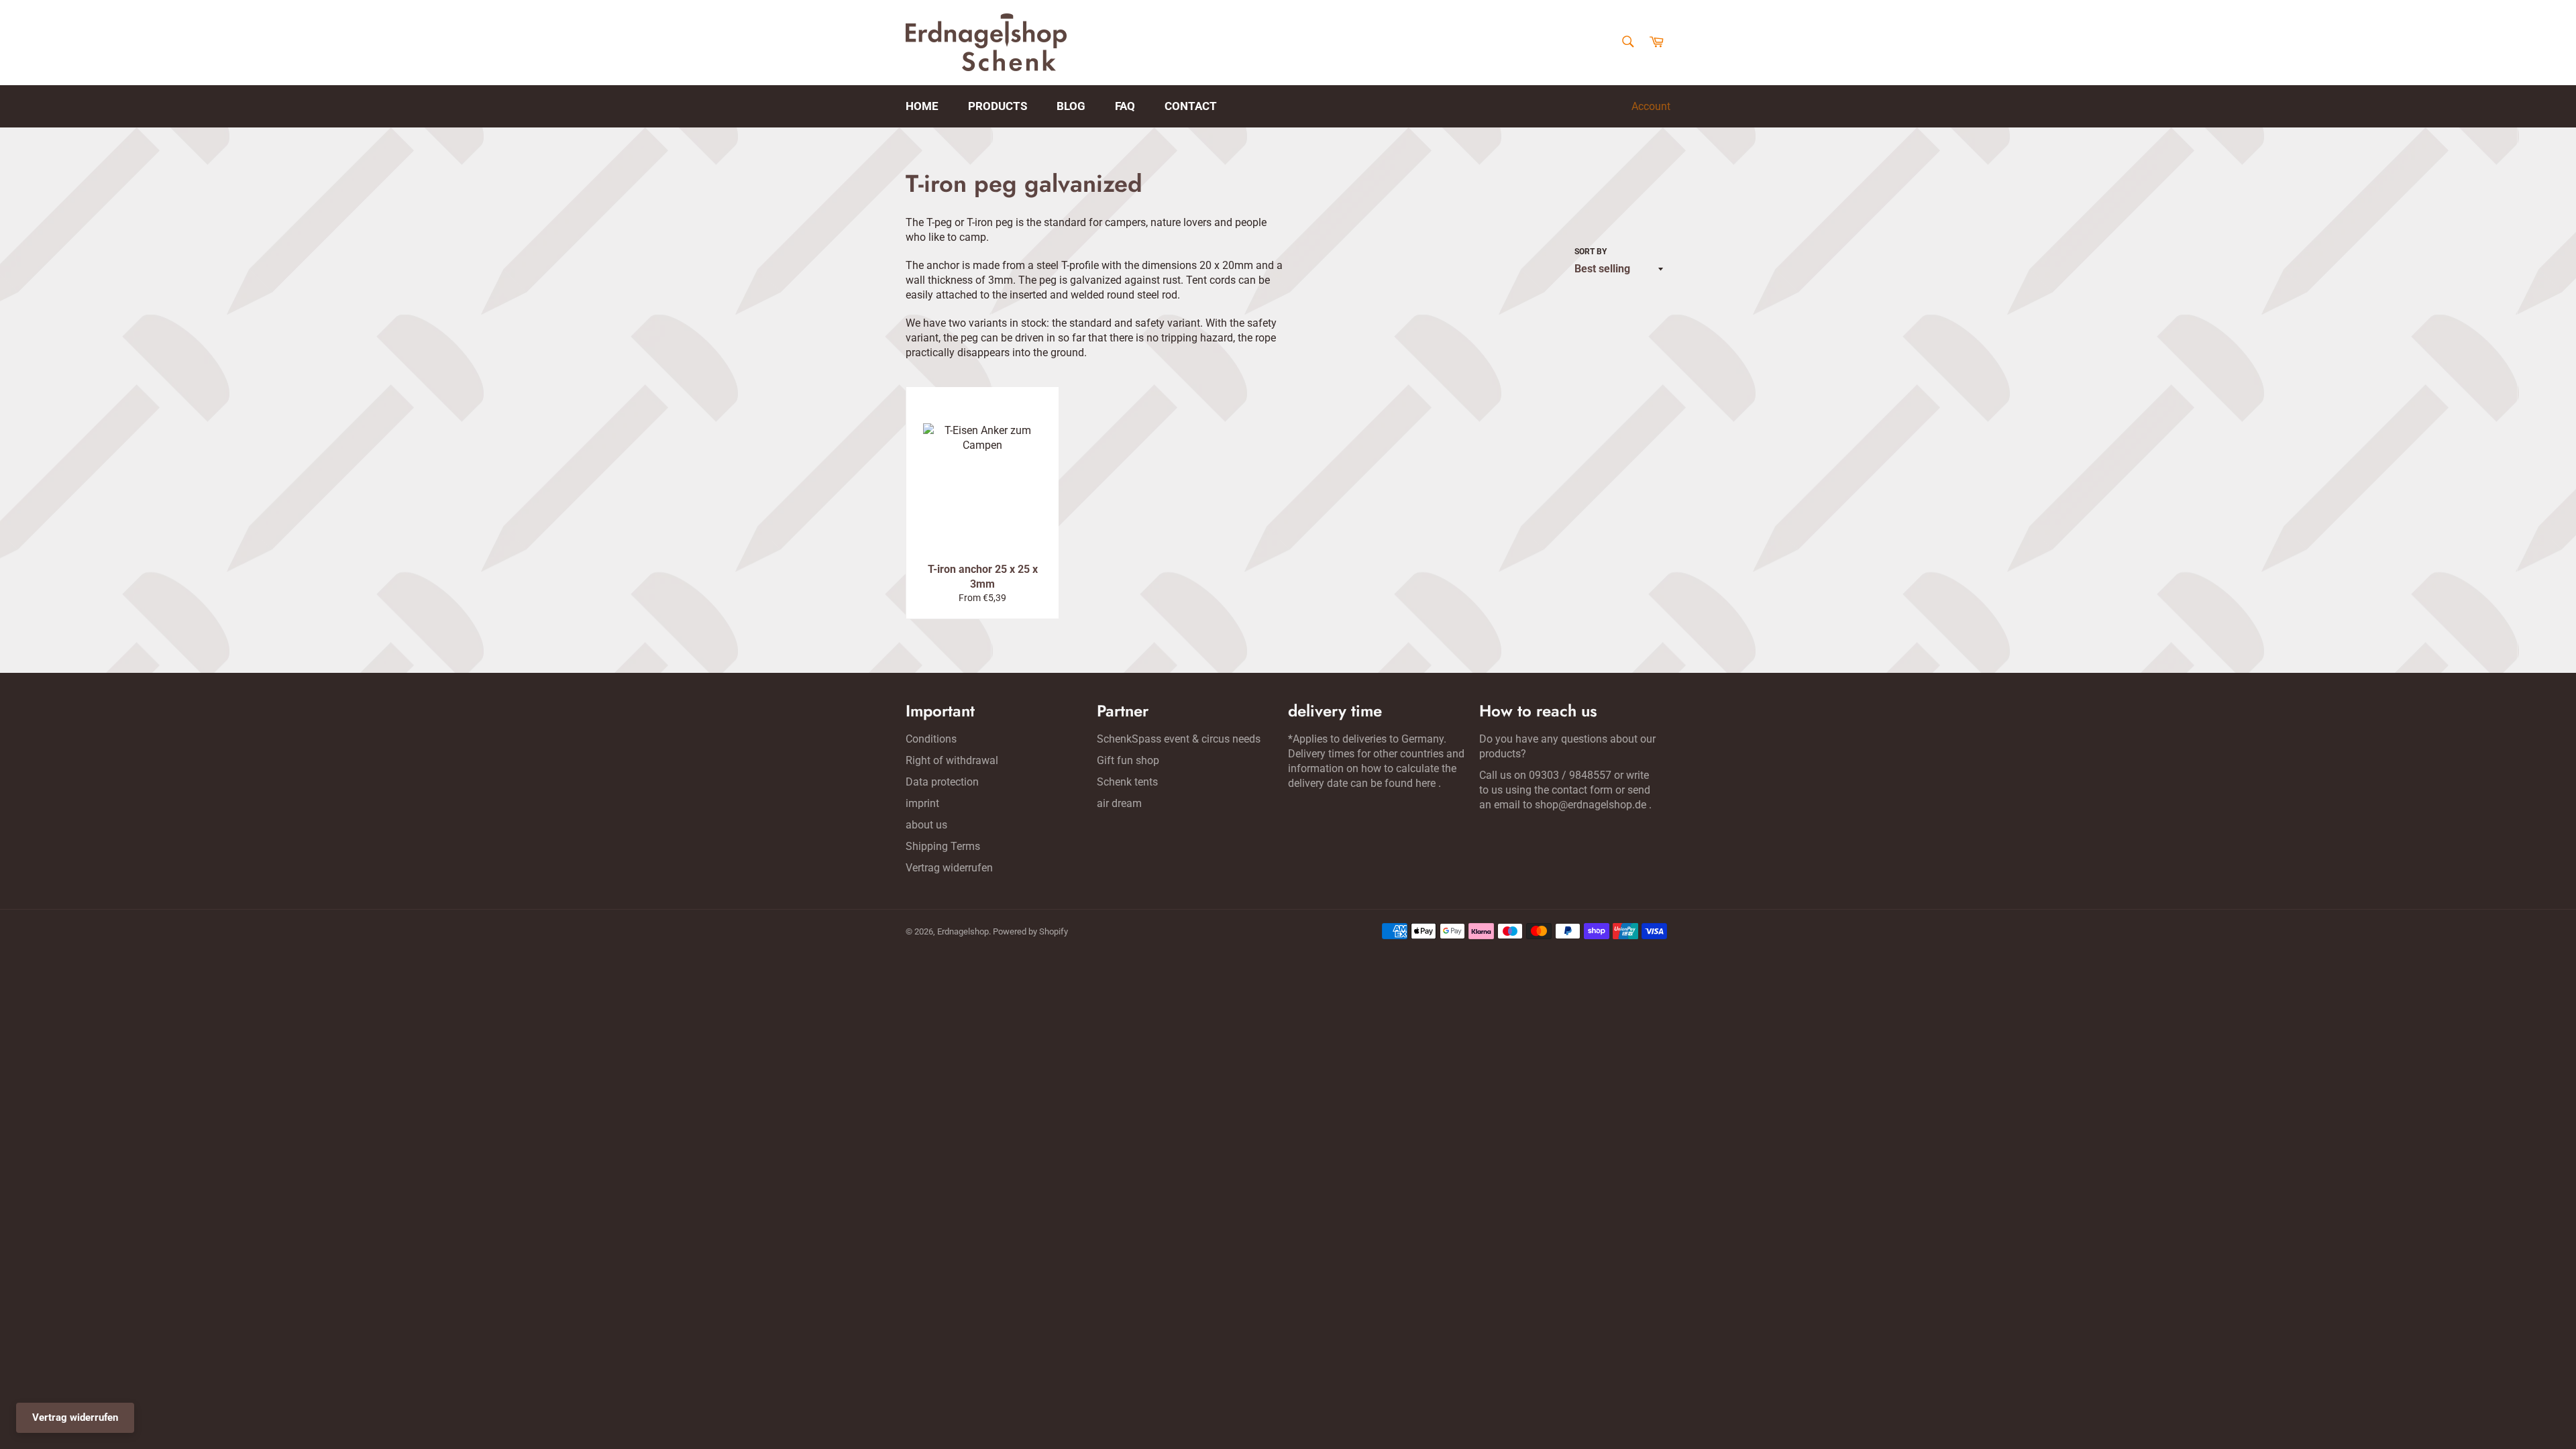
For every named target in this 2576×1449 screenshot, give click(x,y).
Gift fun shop (1128, 760)
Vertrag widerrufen (949, 868)
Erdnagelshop (963, 931)
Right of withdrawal (952, 760)
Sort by (1591, 252)
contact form (1582, 790)
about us (926, 825)
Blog (1071, 106)
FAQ (1125, 106)
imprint (922, 803)
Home (922, 106)
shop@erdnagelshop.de (1591, 805)
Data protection (942, 782)
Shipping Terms (943, 846)
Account (1651, 106)
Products (998, 106)
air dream (1119, 803)
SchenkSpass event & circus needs (1179, 739)
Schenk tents (1127, 782)
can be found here (1393, 783)
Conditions (931, 739)
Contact (1191, 106)
